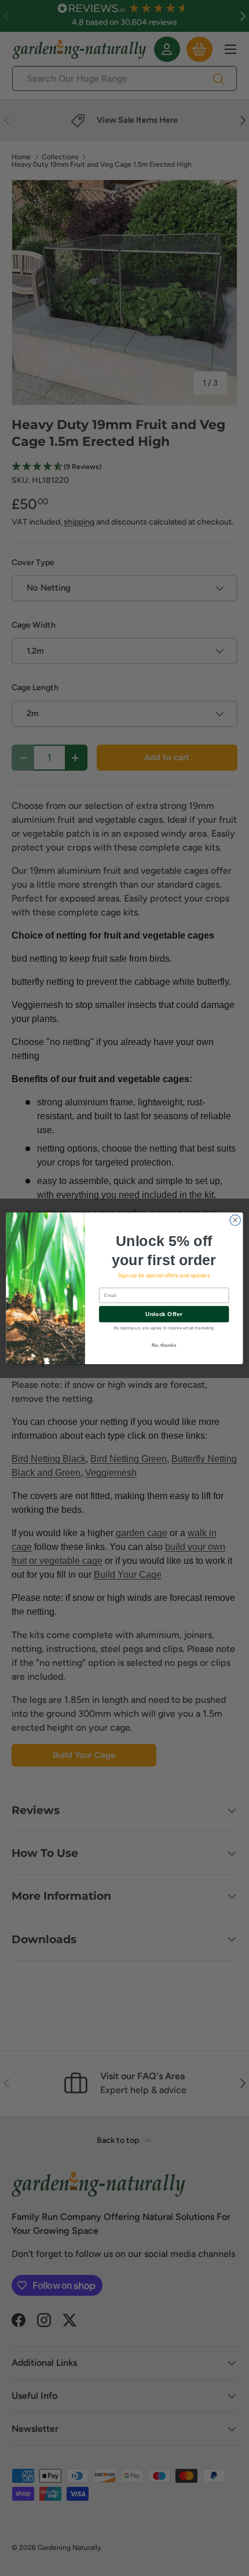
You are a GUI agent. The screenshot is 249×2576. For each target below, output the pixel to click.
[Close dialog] (235, 1220)
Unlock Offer (164, 1314)
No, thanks (164, 1345)
